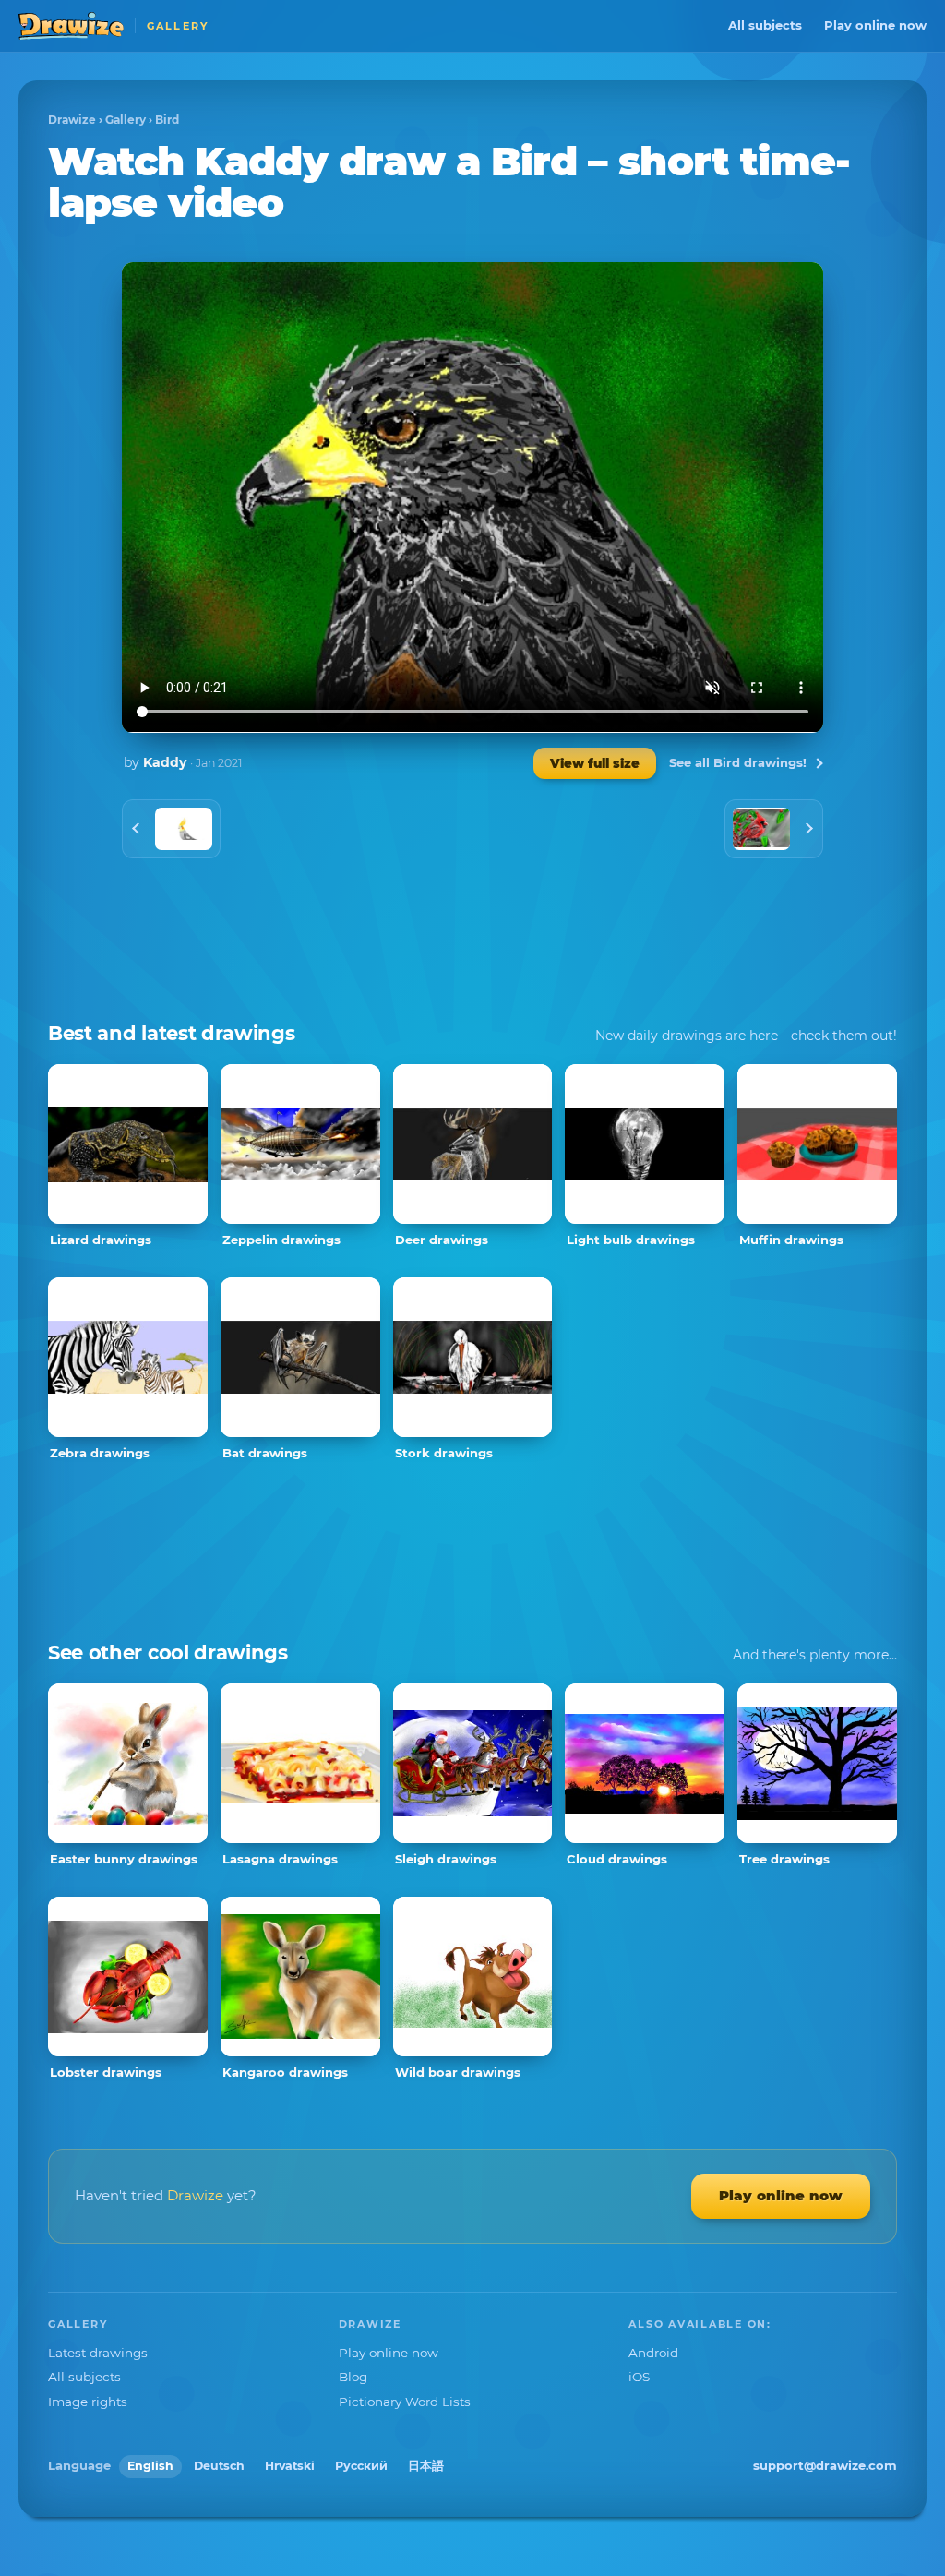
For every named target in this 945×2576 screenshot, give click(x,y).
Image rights (88, 2402)
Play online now (875, 25)
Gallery (126, 120)
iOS (639, 2377)
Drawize (72, 120)
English (150, 2466)
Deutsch (219, 2466)
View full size (595, 763)
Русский (361, 2466)
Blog (353, 2377)
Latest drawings (98, 2353)
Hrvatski (290, 2466)
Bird (167, 120)
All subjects (765, 25)
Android (653, 2353)
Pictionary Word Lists (405, 2402)
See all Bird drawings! (738, 762)
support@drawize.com (825, 2465)
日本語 (426, 2466)
